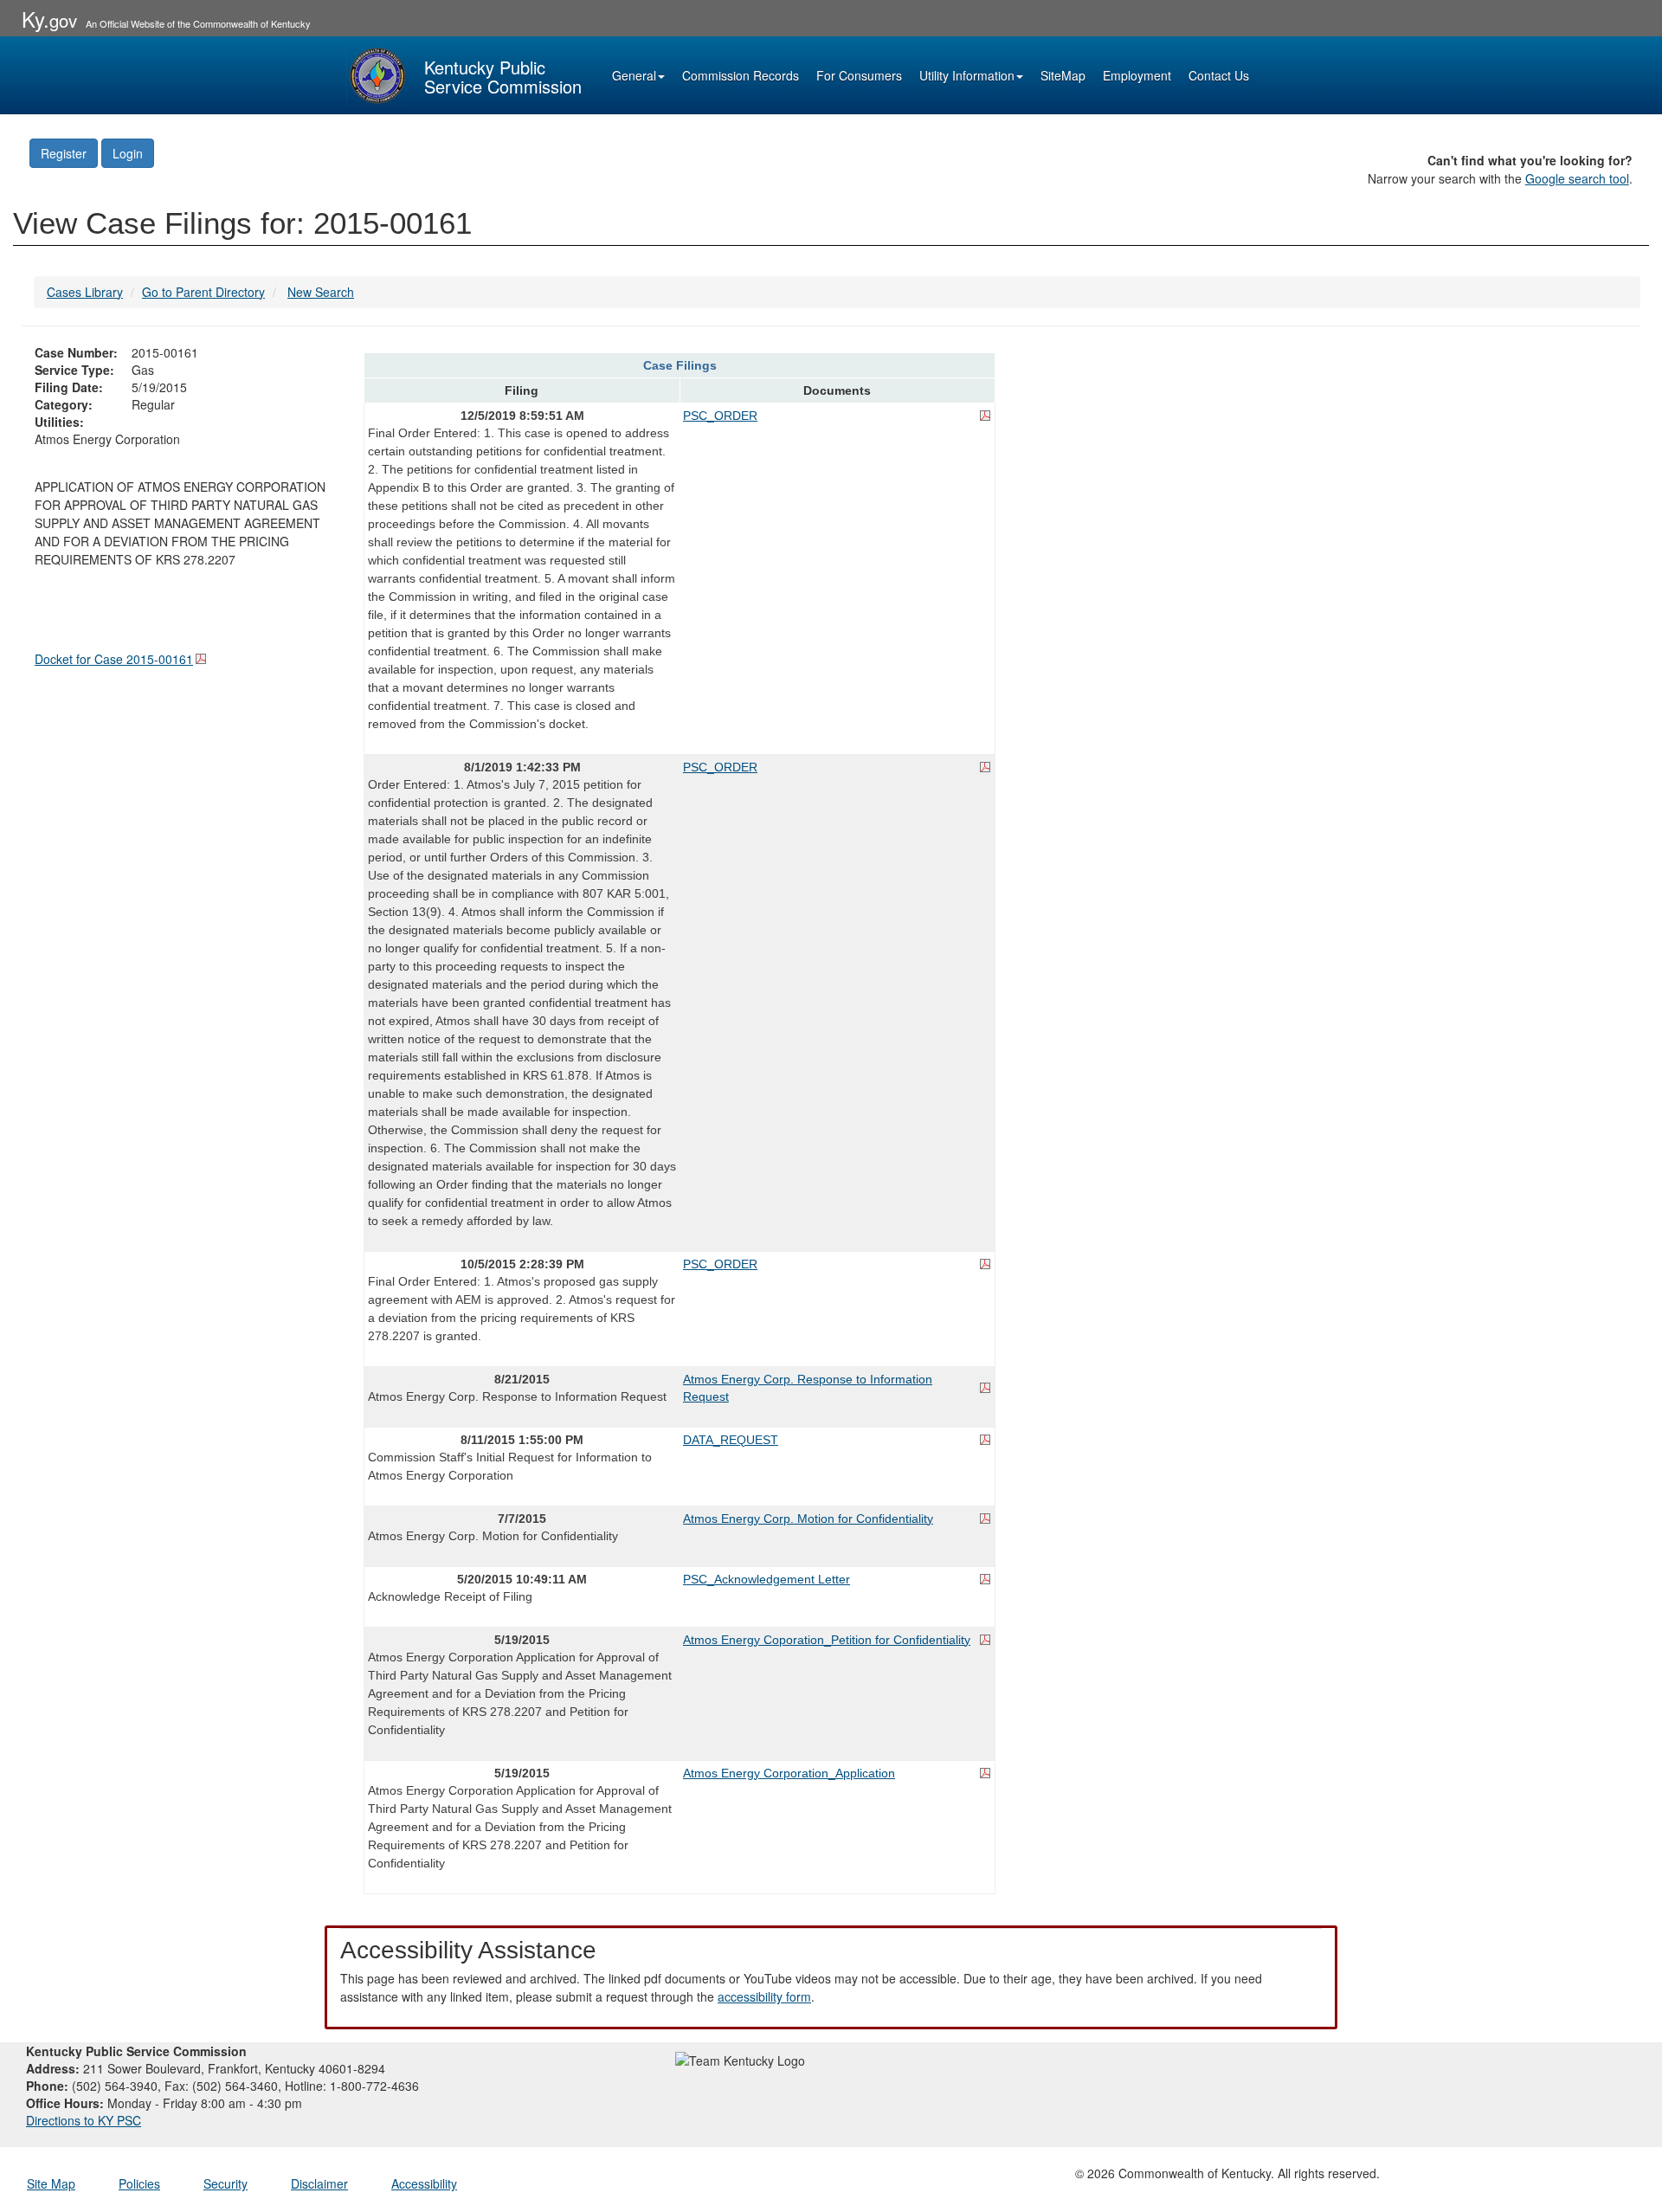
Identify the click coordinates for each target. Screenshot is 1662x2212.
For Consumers (859, 75)
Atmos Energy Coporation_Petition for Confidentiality (827, 1640)
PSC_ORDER (720, 416)
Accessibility (424, 2183)
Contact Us (1219, 75)
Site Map (51, 2183)
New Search (321, 292)
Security (225, 2183)
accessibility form (764, 1996)
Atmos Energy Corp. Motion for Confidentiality (808, 1519)
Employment (1137, 75)
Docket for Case (114, 659)
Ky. (49, 19)
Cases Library (85, 292)
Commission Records (741, 75)
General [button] (634, 75)
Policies (139, 2183)
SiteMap (1063, 75)
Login (128, 153)
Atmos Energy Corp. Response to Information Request (808, 1388)
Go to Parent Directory (203, 292)
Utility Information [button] (967, 75)
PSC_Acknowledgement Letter (767, 1579)
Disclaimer (319, 2183)
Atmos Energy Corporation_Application (789, 1773)
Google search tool (1577, 178)
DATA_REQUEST (731, 1440)
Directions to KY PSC (84, 2120)
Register (64, 153)
